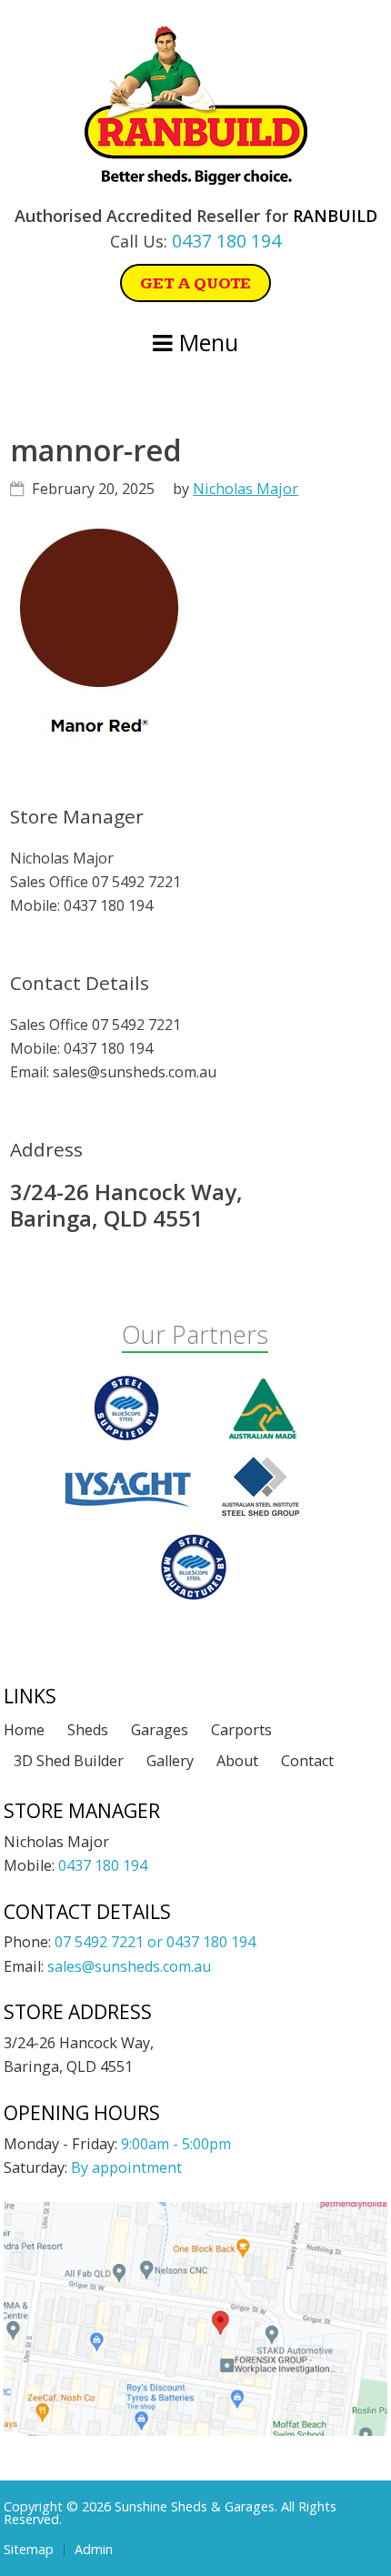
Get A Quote (195, 283)
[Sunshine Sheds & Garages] (196, 179)
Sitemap (29, 2550)
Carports (241, 1730)
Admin (94, 2550)
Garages (160, 1730)
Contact (307, 1761)
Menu (206, 342)
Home (24, 1730)
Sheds (88, 1730)
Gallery (170, 1761)
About (237, 1761)
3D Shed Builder (69, 1761)
